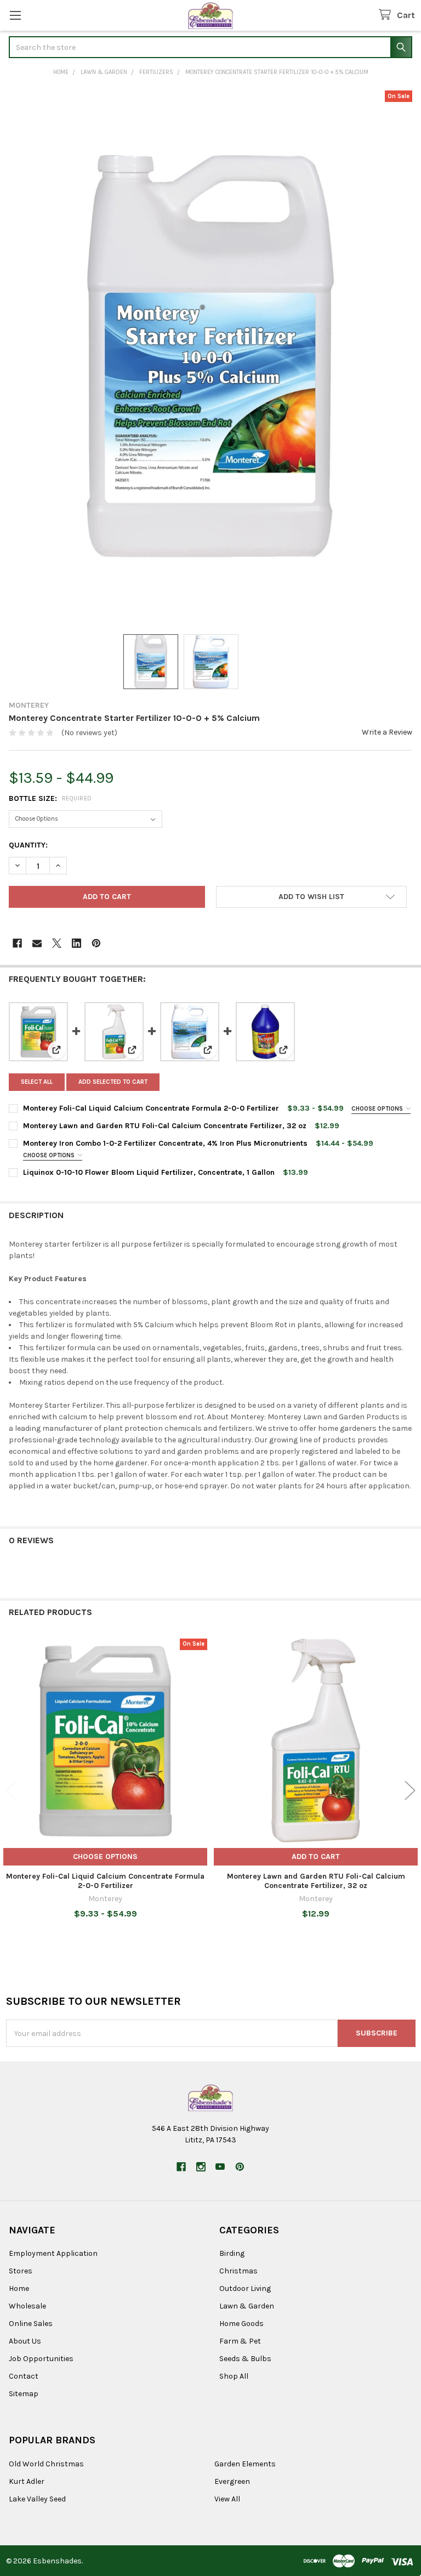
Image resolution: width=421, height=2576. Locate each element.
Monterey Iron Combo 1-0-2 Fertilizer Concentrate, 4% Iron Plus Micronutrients (165, 1143)
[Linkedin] (76, 943)
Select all (37, 1082)
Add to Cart (316, 1856)
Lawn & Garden (247, 2306)
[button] (311, 897)
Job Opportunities (41, 2359)
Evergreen (232, 2481)
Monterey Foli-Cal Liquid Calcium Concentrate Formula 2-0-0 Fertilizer (151, 1108)
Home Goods (241, 2324)
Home (19, 2288)
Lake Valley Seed (37, 2499)
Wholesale (27, 2306)
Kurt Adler (27, 2481)
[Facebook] (17, 943)
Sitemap (24, 2394)
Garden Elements (245, 2464)
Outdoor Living (245, 2288)
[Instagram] (201, 2167)
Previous (11, 1790)
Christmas (238, 2271)
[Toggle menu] (15, 15)
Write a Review (387, 732)
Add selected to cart (113, 1082)
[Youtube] (220, 2167)
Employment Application (53, 2253)
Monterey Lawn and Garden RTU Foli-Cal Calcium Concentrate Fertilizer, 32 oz (165, 1126)
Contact (24, 2376)
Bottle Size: (50, 798)
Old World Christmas (46, 2464)
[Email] (37, 943)
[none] (210, 356)
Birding (232, 2253)
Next (410, 1790)
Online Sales (31, 2324)
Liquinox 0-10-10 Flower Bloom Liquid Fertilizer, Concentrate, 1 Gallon (149, 1172)
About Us (25, 2341)
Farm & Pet (240, 2341)
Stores (21, 2271)
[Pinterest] (96, 943)
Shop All (234, 2376)
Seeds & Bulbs (245, 2359)
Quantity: (28, 845)
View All (227, 2499)
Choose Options (378, 1109)
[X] (57, 943)
